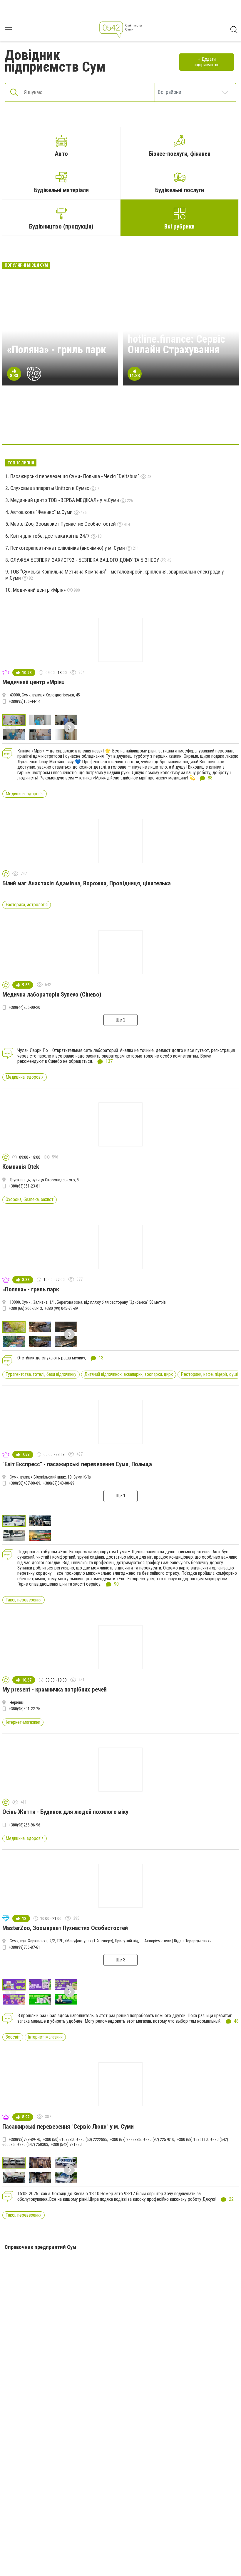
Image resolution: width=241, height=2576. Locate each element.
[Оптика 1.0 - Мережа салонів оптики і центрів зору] (205, 426)
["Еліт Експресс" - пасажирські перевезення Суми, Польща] (64, 426)
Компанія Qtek (21, 1167)
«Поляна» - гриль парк (57, 350)
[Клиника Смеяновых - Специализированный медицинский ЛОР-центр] (149, 426)
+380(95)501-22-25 (25, 1709)
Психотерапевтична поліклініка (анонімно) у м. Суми (68, 548)
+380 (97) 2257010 (159, 2139)
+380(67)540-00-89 (59, 1483)
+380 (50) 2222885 (92, 2139)
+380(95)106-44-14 (25, 701)
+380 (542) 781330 (66, 2144)
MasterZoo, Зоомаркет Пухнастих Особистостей (64, 524)
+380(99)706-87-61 (25, 1947)
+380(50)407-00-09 (25, 1483)
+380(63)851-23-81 (25, 1186)
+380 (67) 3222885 (125, 2139)
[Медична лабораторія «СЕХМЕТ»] (36, 426)
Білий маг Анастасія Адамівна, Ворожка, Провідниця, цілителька (87, 883)
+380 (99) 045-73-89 (61, 1308)
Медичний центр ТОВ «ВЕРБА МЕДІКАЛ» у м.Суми (65, 500)
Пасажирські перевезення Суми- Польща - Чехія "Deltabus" (75, 476)
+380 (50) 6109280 (58, 2139)
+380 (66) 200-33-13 (25, 1308)
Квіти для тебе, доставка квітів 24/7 (51, 536)
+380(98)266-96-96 (25, 1825)
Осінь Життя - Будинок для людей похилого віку (65, 1812)
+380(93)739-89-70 (25, 2139)
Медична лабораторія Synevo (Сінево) (52, 994)
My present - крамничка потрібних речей (55, 1689)
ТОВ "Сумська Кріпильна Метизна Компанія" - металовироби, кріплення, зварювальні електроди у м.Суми (115, 575)
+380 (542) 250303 (33, 2144)
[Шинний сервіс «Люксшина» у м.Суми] (120, 426)
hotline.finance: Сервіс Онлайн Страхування (176, 344)
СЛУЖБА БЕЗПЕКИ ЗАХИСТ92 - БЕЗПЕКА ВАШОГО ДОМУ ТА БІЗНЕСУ (85, 560)
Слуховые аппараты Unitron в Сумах (50, 488)
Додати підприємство (207, 62)
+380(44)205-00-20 (25, 1007)
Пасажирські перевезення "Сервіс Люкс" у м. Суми (68, 2127)
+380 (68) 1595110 (192, 2139)
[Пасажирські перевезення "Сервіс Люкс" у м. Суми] (92, 426)
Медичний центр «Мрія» (40, 590)
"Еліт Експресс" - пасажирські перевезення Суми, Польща (77, 1464)
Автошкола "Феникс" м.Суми (42, 512)
